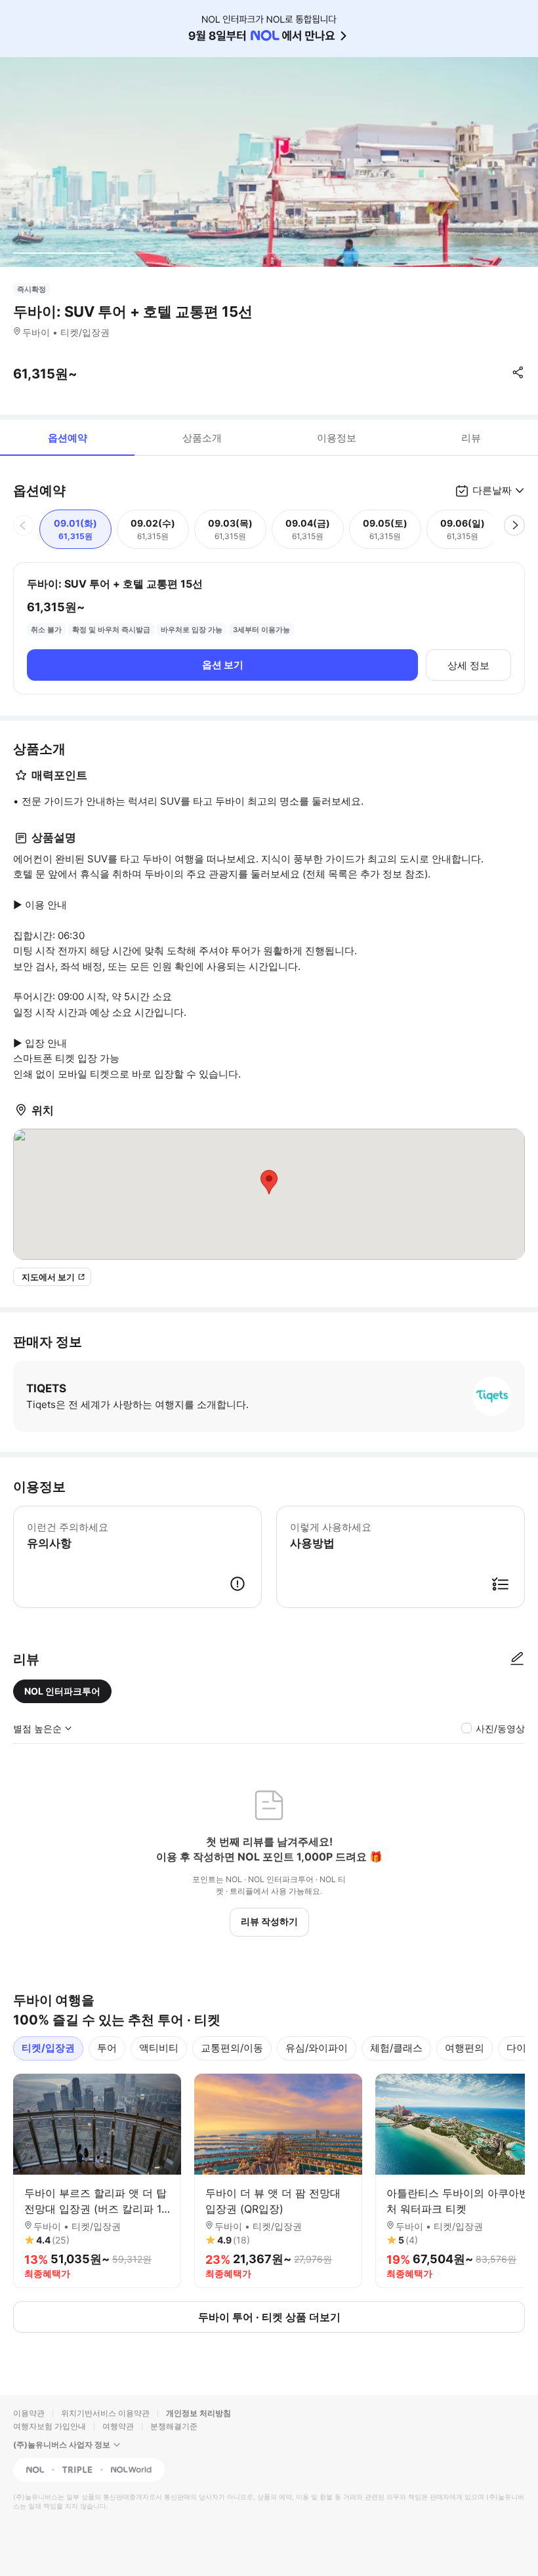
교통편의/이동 (232, 2048)
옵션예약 (68, 438)
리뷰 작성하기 (269, 1921)
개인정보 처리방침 (198, 2413)
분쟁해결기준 (174, 2426)
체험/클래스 (396, 2048)
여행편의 (465, 2048)
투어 (107, 2048)
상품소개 (202, 438)
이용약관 (29, 2413)
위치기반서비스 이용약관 (105, 2413)
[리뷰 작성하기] (517, 1659)
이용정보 (337, 438)
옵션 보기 (223, 665)
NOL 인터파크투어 (62, 1691)
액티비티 (159, 2048)
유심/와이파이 (317, 2048)
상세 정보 (468, 665)
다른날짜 (492, 490)
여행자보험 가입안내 (50, 2426)
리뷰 (471, 438)
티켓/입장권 (48, 2048)
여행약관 (118, 2426)
